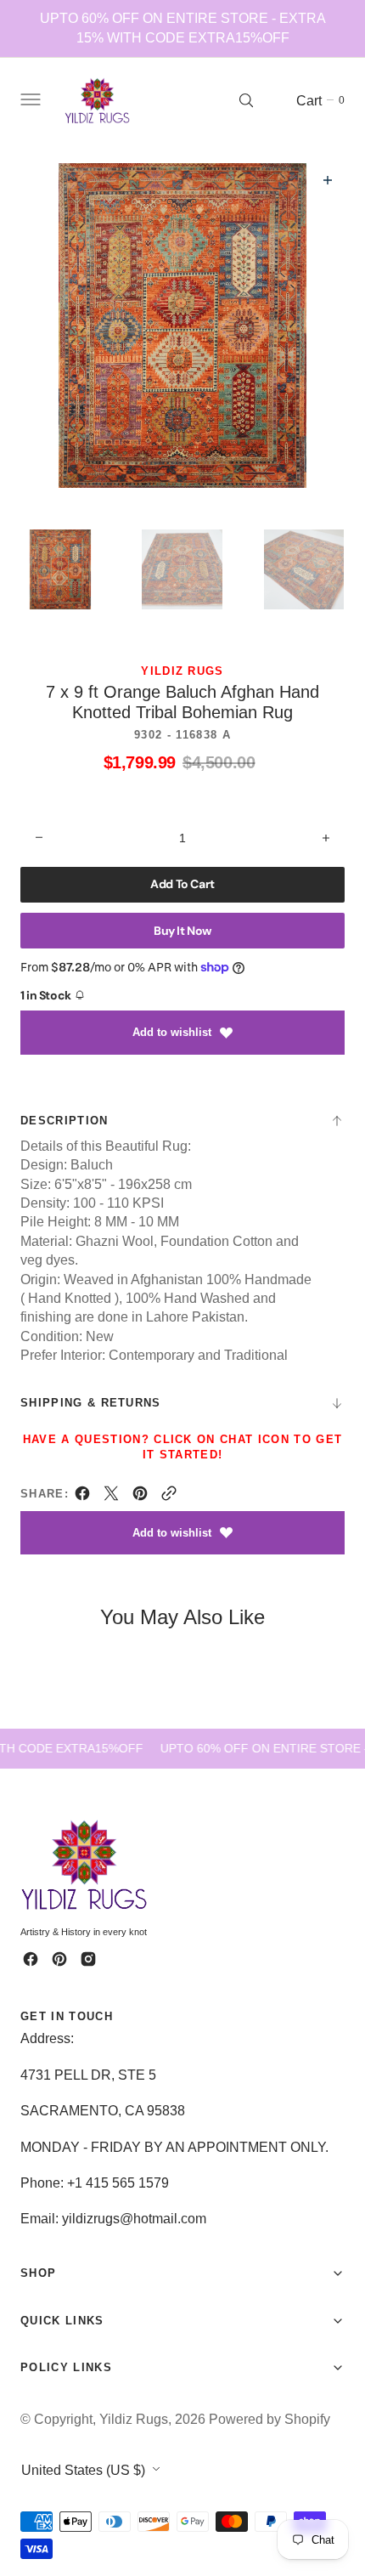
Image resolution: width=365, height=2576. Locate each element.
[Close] (324, 2460)
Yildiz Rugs (134, 2419)
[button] (29, 100)
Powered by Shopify (270, 2419)
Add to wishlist (172, 1032)
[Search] (246, 100)
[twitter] (111, 1497)
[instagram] (88, 1959)
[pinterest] (140, 1497)
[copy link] (169, 1497)
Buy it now (182, 931)
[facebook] (82, 1497)
